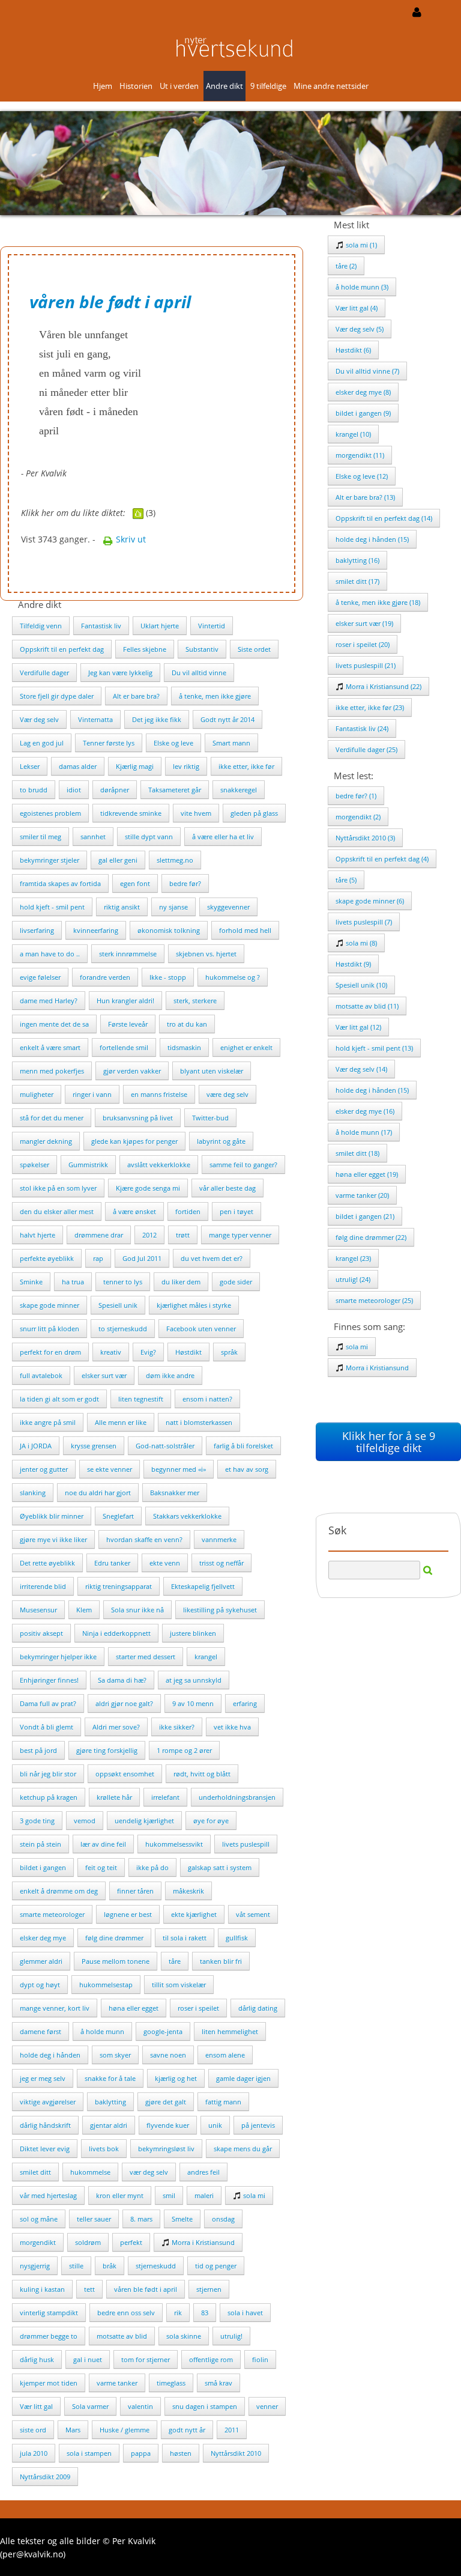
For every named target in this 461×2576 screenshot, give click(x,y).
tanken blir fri (221, 1961)
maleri (204, 2195)
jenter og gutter (44, 1469)
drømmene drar (99, 1235)
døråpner (115, 790)
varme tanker (117, 2383)
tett (89, 2289)
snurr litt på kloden (50, 1329)
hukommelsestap (106, 1985)
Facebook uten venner (201, 1329)
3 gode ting (37, 1821)
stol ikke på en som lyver (58, 1188)
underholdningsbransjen (237, 1797)
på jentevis (258, 2125)
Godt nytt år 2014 (227, 719)
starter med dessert (146, 1657)
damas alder (78, 766)
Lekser (30, 766)
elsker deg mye (43, 1938)
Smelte (182, 2219)
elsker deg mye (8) (363, 392)
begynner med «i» (179, 1469)
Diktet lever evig (45, 2149)
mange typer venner (240, 1235)
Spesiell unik (118, 1305)
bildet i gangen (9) (363, 413)
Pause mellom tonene (116, 1961)
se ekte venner (110, 1469)
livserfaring (37, 930)
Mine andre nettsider (331, 86)
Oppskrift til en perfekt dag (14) (384, 518)
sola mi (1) (360, 245)
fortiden (188, 1211)
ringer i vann (92, 1094)
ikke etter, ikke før (246, 766)
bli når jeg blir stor (48, 1774)
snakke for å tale (110, 2078)
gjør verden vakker (132, 1071)
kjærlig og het (176, 2078)
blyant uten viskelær (212, 1071)
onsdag (223, 2219)
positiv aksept (41, 1633)
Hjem (103, 86)
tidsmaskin (184, 1047)
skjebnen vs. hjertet (206, 954)
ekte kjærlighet (194, 1914)
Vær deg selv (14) (361, 1069)
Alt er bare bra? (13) (365, 497)
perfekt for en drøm (50, 1352)
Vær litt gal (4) (357, 308)
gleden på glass (254, 813)
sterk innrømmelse (128, 954)
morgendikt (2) (358, 817)
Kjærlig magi (135, 766)
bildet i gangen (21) (365, 1216)
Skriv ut (130, 539)
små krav (218, 2383)
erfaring (245, 1703)
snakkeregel (239, 790)
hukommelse (90, 2172)
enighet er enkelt (246, 1047)
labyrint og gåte (221, 1141)
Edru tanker (112, 1563)
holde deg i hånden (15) (372, 539)
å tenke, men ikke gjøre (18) (378, 602)
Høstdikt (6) (353, 350)
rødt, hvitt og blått (202, 1774)
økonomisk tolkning (169, 930)
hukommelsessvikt (174, 1844)
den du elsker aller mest (57, 1211)
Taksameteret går (175, 790)
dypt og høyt (40, 1985)
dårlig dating (258, 2008)
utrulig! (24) (353, 1279)
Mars (73, 2430)
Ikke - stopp (168, 977)
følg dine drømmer (114, 1938)
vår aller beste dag (227, 1188)
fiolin (260, 2359)
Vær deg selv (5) (360, 329)
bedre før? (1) (356, 796)
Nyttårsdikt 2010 (236, 2453)
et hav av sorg (247, 1469)
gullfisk (237, 1938)
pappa (141, 2453)
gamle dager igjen (243, 2078)
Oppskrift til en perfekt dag (62, 649)
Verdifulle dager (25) (366, 749)
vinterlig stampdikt (49, 2313)
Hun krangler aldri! (125, 1001)
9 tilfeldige (268, 86)
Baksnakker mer (175, 1493)
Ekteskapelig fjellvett (203, 1586)
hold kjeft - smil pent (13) (374, 1048)
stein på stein (41, 1844)
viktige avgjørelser (48, 2102)
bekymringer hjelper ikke (58, 1657)
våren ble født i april (146, 2289)
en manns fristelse (159, 1094)
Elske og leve (173, 743)
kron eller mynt (120, 2195)
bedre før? (185, 883)
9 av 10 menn (193, 1703)
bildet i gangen (43, 1867)
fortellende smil (124, 1047)
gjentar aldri (109, 2125)
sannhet (93, 837)
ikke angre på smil (48, 1422)
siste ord (33, 2430)
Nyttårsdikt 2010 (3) (365, 838)
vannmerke (219, 1539)
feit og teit (101, 1867)
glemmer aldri (41, 1961)
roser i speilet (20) (363, 644)
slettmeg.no (175, 860)
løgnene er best (128, 1914)
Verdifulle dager (44, 673)
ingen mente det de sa (54, 1024)
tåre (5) (346, 880)
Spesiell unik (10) (361, 985)
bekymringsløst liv (166, 2149)
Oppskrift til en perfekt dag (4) (382, 859)
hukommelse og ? (233, 977)
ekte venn (165, 1563)
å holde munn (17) (364, 1132)
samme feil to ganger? (243, 1165)
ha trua (73, 1282)
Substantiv (202, 649)
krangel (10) (353, 434)
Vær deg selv (39, 719)
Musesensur (38, 1610)
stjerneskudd (156, 2266)
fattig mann (223, 2102)
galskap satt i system (220, 1867)
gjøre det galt (166, 2102)
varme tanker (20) (362, 1195)
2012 (149, 1235)
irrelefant (165, 1797)
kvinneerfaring (96, 930)
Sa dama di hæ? (122, 1680)
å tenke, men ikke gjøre (215, 696)
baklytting (110, 2102)
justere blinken (193, 1633)
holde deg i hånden (50, 2055)
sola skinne (184, 2336)
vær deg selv (149, 2172)
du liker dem (181, 1282)
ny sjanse (173, 907)
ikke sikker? (177, 1727)
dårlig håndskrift (45, 2125)
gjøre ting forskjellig (107, 1750)
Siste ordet (254, 649)
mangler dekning (46, 1141)
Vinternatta (95, 719)
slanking (33, 1493)
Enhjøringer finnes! (49, 1680)
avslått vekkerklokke (159, 1165)
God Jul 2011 (142, 1258)
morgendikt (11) (360, 455)
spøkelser (35, 1165)
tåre (175, 1961)
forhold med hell (245, 930)
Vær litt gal (36, 2406)
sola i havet (245, 2313)
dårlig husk (37, 2359)
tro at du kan (187, 1024)
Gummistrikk (88, 1165)
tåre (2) (346, 266)
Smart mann (231, 743)
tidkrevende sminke (131, 813)
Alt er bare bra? (136, 696)
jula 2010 (34, 2453)
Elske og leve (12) (362, 476)
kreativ (111, 1352)
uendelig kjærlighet (144, 1821)
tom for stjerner (146, 2359)
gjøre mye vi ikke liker (53, 1539)
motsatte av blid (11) (367, 1006)
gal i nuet (88, 2359)
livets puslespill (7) (364, 922)
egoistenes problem (50, 813)
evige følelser (40, 977)
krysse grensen (94, 1446)
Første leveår (128, 1024)
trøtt (183, 1235)
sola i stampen (89, 2453)
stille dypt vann (149, 837)
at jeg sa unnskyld (194, 1680)
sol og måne (39, 2219)
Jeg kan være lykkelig (120, 673)
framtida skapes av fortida (60, 883)
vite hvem (196, 813)
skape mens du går (243, 2149)
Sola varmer (90, 2406)
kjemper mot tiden (49, 2383)
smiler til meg (41, 837)
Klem (84, 1610)
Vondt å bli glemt (47, 1727)
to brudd (34, 790)
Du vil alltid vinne (199, 673)
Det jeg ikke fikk (157, 719)
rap (98, 1258)
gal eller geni (118, 860)
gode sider (236, 1282)
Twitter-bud (210, 1118)
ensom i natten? (207, 1399)
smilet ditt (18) (357, 1153)
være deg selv (227, 1094)
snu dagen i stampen (205, 2406)
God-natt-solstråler (165, 1446)
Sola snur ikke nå (137, 1610)
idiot (74, 790)
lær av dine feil (103, 1844)
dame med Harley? (49, 1001)
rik (178, 2313)
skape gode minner (50, 1305)
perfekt (131, 2242)
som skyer (115, 2055)
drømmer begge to (49, 2336)
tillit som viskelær (179, 1985)
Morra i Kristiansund (202, 2242)
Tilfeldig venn (41, 626)
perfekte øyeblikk (47, 1258)
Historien (136, 86)
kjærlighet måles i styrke (194, 1305)
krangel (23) (353, 1258)
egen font (135, 883)
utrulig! (231, 2336)
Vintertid (212, 626)
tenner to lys (123, 1282)
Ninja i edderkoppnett (116, 1633)
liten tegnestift (141, 1399)
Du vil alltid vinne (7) (367, 371)
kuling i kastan (42, 2289)
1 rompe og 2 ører (184, 1750)
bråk (110, 2266)
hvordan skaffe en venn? (144, 1539)
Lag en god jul (42, 743)
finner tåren (135, 1891)
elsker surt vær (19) (364, 623)
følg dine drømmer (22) (371, 1237)
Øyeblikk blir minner (52, 1516)
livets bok (104, 2149)
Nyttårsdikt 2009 (45, 2477)
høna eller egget (134, 2008)
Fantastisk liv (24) (362, 728)
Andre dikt (224, 86)
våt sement (253, 1914)
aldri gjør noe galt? (124, 1703)
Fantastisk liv (101, 626)
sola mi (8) (360, 943)
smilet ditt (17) (357, 581)
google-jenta (163, 2031)
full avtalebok (41, 1375)
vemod (85, 1821)
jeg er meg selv (43, 2078)
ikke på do (152, 1867)
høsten (181, 2453)
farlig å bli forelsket (243, 1446)
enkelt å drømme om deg (59, 1891)
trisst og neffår (221, 1563)
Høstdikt (188, 1352)
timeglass (171, 2383)
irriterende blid (43, 1586)
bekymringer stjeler (50, 860)
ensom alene (225, 2055)
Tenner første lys (109, 743)
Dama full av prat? (48, 1703)
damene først (41, 2031)
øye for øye (211, 1821)
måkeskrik (188, 1891)
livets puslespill (246, 1844)
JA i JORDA (36, 1446)
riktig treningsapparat (119, 1586)
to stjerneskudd (123, 1329)
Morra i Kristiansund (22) (383, 686)
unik (215, 2125)
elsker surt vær (104, 1375)
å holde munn (102, 2031)
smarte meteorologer (52, 1914)
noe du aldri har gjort (98, 1493)
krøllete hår (114, 1797)
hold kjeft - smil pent (52, 907)
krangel (206, 1657)
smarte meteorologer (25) (374, 1300)
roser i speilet (198, 2008)
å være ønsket (134, 1211)
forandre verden (105, 977)
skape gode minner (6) (370, 901)
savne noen (168, 2055)
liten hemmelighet (230, 2031)
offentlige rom (211, 2359)
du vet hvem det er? (212, 1258)
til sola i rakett (185, 1938)
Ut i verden (179, 86)
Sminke (31, 1282)
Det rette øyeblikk (47, 1563)
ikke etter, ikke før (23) (370, 707)
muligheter (37, 1094)
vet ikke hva (232, 1727)
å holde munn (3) (362, 287)
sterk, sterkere (195, 1001)
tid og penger (216, 2266)
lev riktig (186, 766)
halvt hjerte (38, 1235)
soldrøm (88, 2242)
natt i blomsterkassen (199, 1422)
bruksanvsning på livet (138, 1118)
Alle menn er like (121, 1422)
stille (76, 2266)
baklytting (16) (357, 560)
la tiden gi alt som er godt (59, 1399)
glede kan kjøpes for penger (134, 1141)
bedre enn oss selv (126, 2313)
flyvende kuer (168, 2125)
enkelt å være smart (50, 1047)
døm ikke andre (170, 1375)
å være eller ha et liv (223, 837)
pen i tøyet (237, 1211)
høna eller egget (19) (367, 1174)
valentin (140, 2406)
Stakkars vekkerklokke (187, 1516)
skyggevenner (228, 907)
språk (229, 1352)
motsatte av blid (122, 2336)
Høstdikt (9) (353, 964)
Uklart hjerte (160, 626)
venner (267, 2406)
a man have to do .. (50, 954)
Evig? (148, 1352)
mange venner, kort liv (55, 2008)
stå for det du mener (52, 1118)
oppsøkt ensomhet (125, 1774)
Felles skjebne (145, 649)
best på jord (38, 1750)
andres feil (203, 2172)
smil (169, 2195)
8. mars (141, 2219)
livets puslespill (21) (366, 665)
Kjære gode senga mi (148, 1188)
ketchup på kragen (49, 1797)
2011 (232, 2430)
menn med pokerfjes (52, 1071)
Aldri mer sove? (116, 1727)
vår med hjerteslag (48, 2195)
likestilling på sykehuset (220, 1610)
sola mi (253, 2195)
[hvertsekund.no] (230, 46)
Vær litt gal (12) (358, 1027)
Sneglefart (118, 1516)
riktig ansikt (122, 907)
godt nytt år (187, 2430)
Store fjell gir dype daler (57, 696)
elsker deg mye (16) (365, 1111)
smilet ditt (35, 2172)
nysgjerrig (35, 2266)
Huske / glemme (125, 2430)
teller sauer (94, 2219)
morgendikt (38, 2242)
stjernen (209, 2289)
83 (205, 2313)
